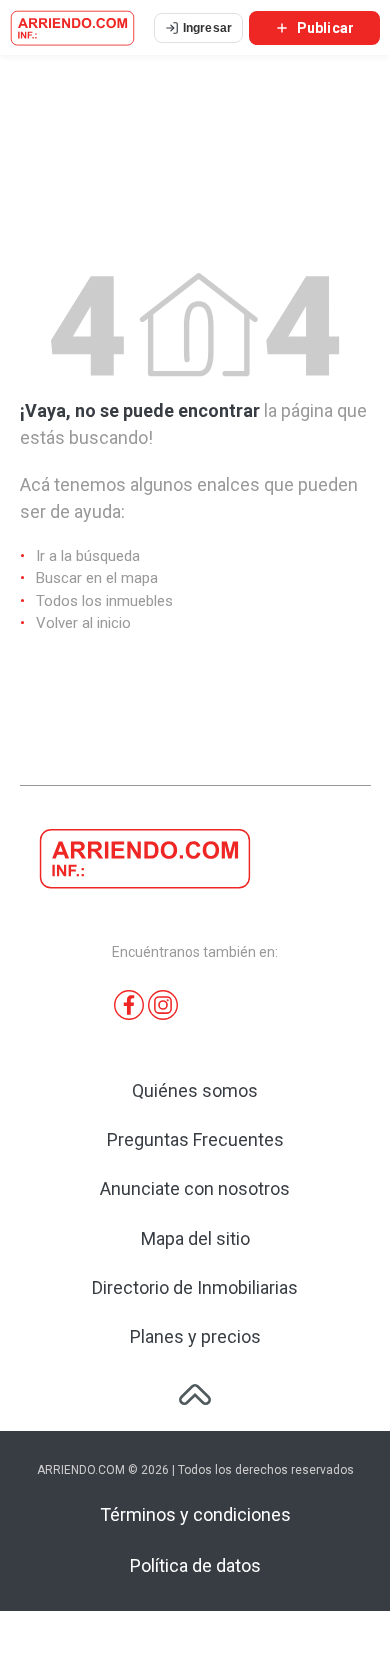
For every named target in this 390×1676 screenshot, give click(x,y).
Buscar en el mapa (97, 578)
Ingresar (207, 28)
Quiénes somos (195, 1090)
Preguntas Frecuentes (195, 1139)
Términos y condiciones (195, 1514)
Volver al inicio (83, 623)
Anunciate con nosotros (195, 1188)
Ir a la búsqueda (88, 556)
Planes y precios (195, 1336)
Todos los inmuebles (104, 601)
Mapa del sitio (195, 1238)
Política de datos (195, 1565)
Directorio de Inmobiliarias (195, 1287)
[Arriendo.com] (72, 28)
